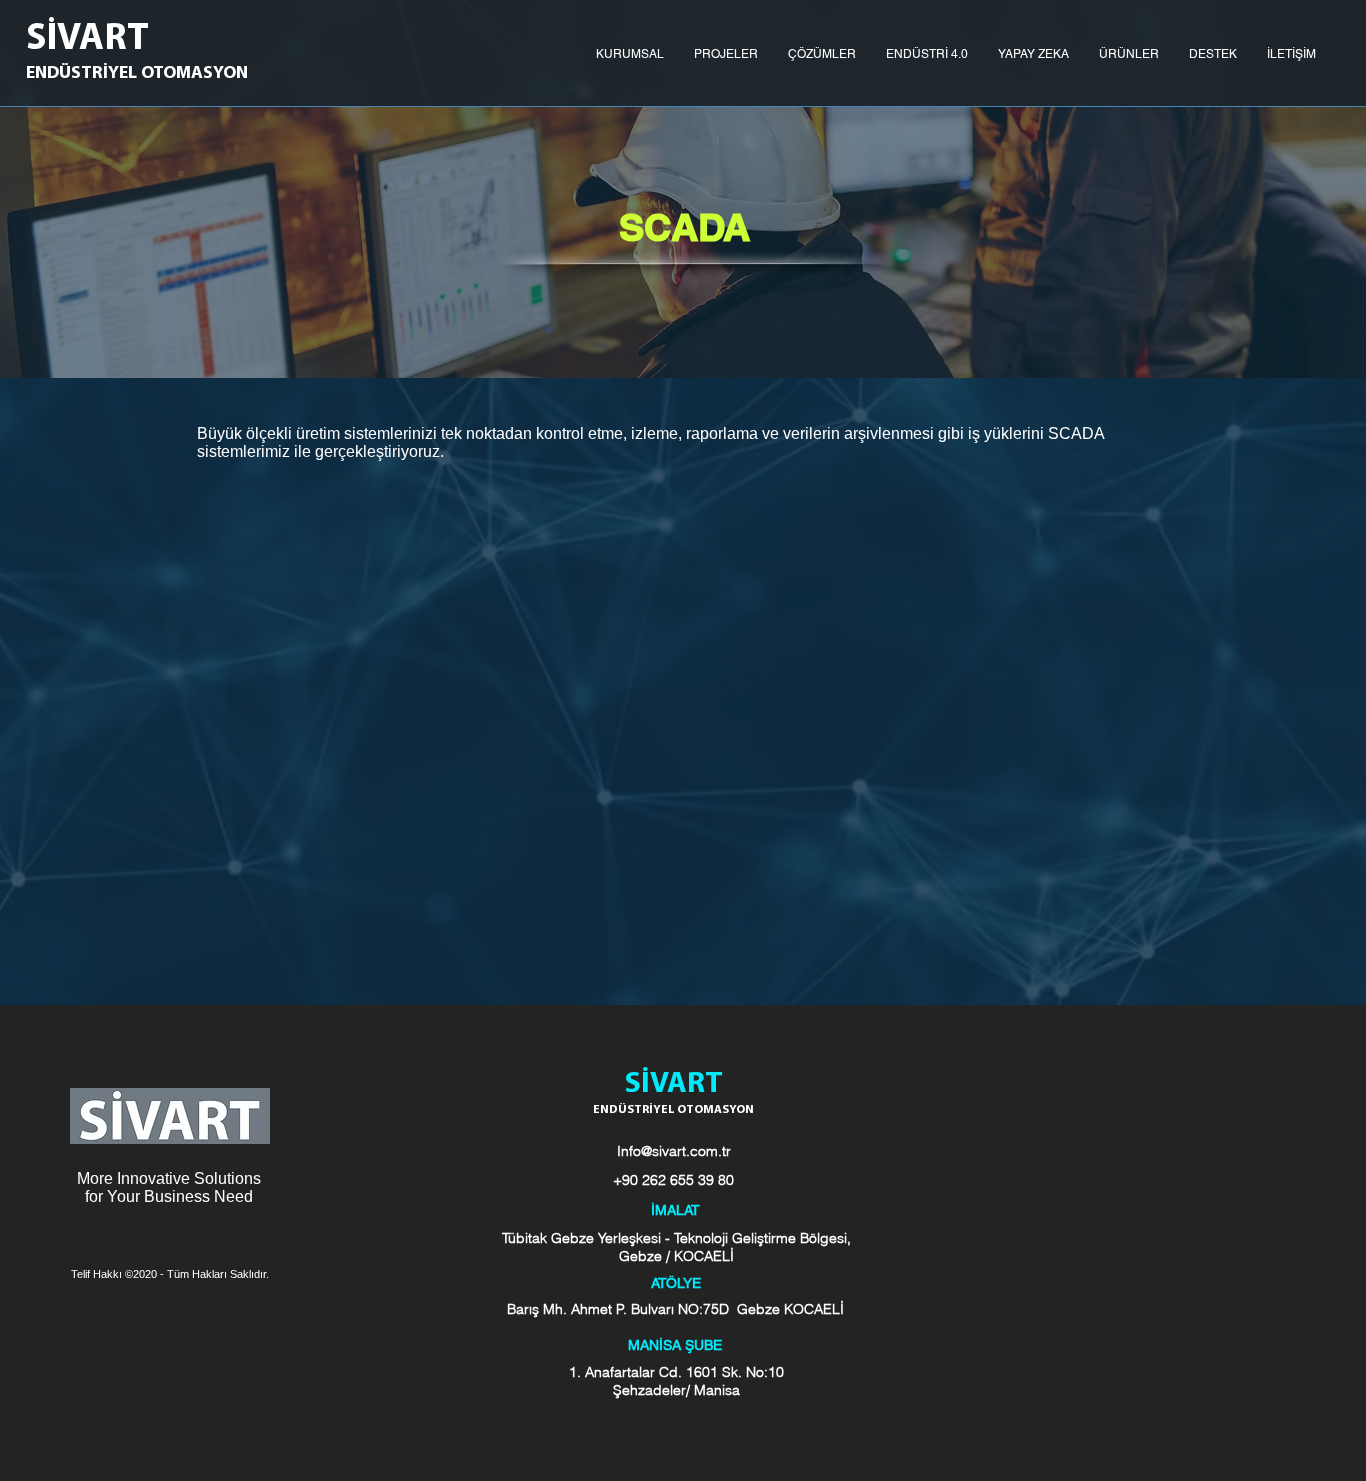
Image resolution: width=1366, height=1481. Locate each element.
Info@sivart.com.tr (674, 1151)
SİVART (87, 39)
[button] (630, 54)
